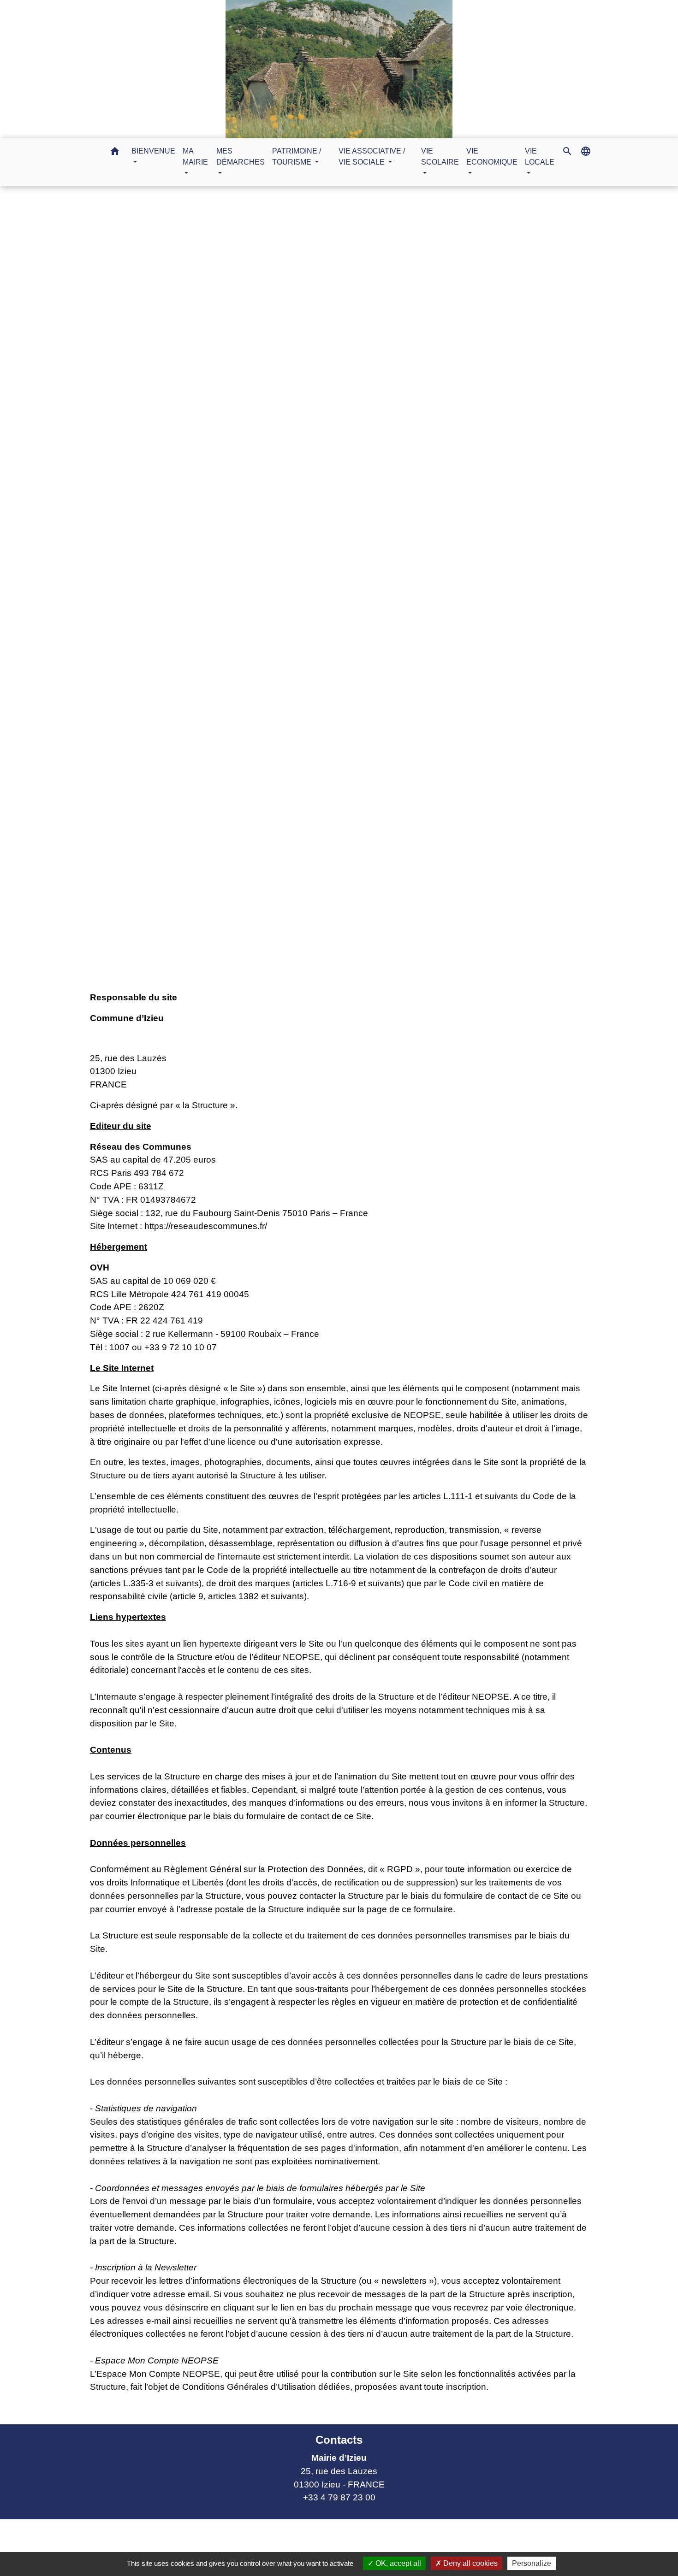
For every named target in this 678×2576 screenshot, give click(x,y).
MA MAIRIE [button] (195, 157)
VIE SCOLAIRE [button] (440, 157)
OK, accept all (397, 2563)
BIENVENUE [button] (153, 151)
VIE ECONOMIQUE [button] (492, 157)
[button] (115, 153)
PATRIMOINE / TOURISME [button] (297, 157)
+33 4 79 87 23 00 (339, 2497)
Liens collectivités (251, 2530)
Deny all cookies (470, 2563)
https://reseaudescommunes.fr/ (206, 1226)
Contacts (339, 2440)
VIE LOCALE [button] (540, 157)
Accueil (303, 592)
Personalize (532, 2563)
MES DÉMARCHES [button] (241, 157)
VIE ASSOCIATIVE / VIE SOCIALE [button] (372, 157)
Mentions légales (358, 592)
